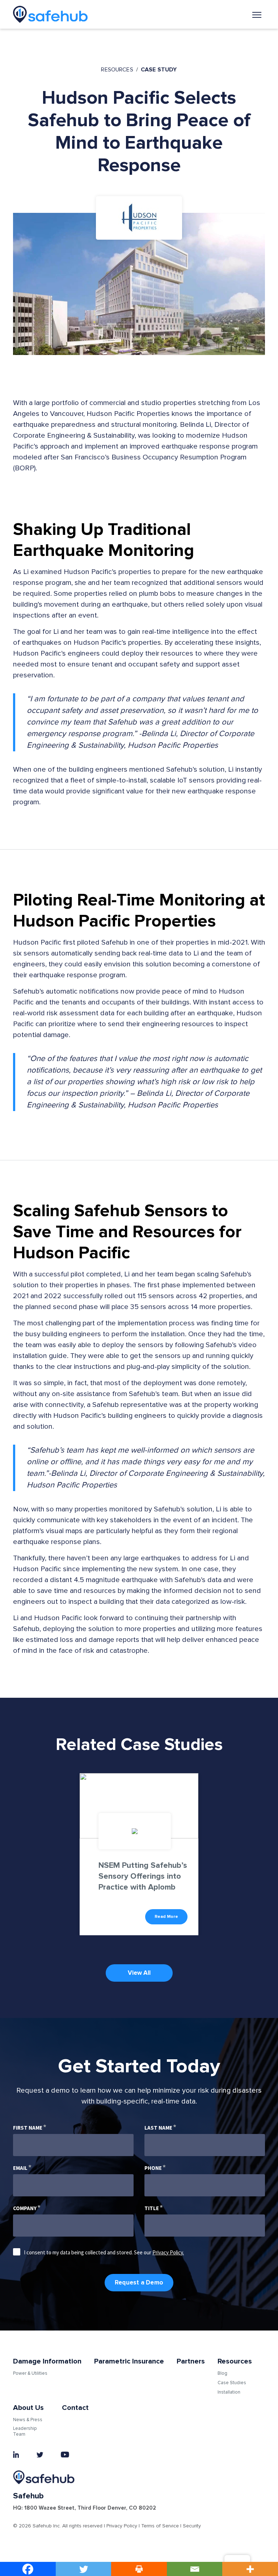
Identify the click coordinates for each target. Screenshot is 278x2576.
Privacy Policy (122, 2526)
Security (192, 2526)
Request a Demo (139, 2282)
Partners (191, 2361)
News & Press (28, 2420)
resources (117, 70)
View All (139, 1973)
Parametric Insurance (129, 2361)
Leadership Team (25, 2431)
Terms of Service (160, 2526)
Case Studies (232, 2383)
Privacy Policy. (168, 2252)
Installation (229, 2392)
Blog (222, 2373)
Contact (75, 2408)
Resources (235, 2361)
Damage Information (47, 2361)
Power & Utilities (30, 2373)
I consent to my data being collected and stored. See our (104, 2252)
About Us (28, 2408)
